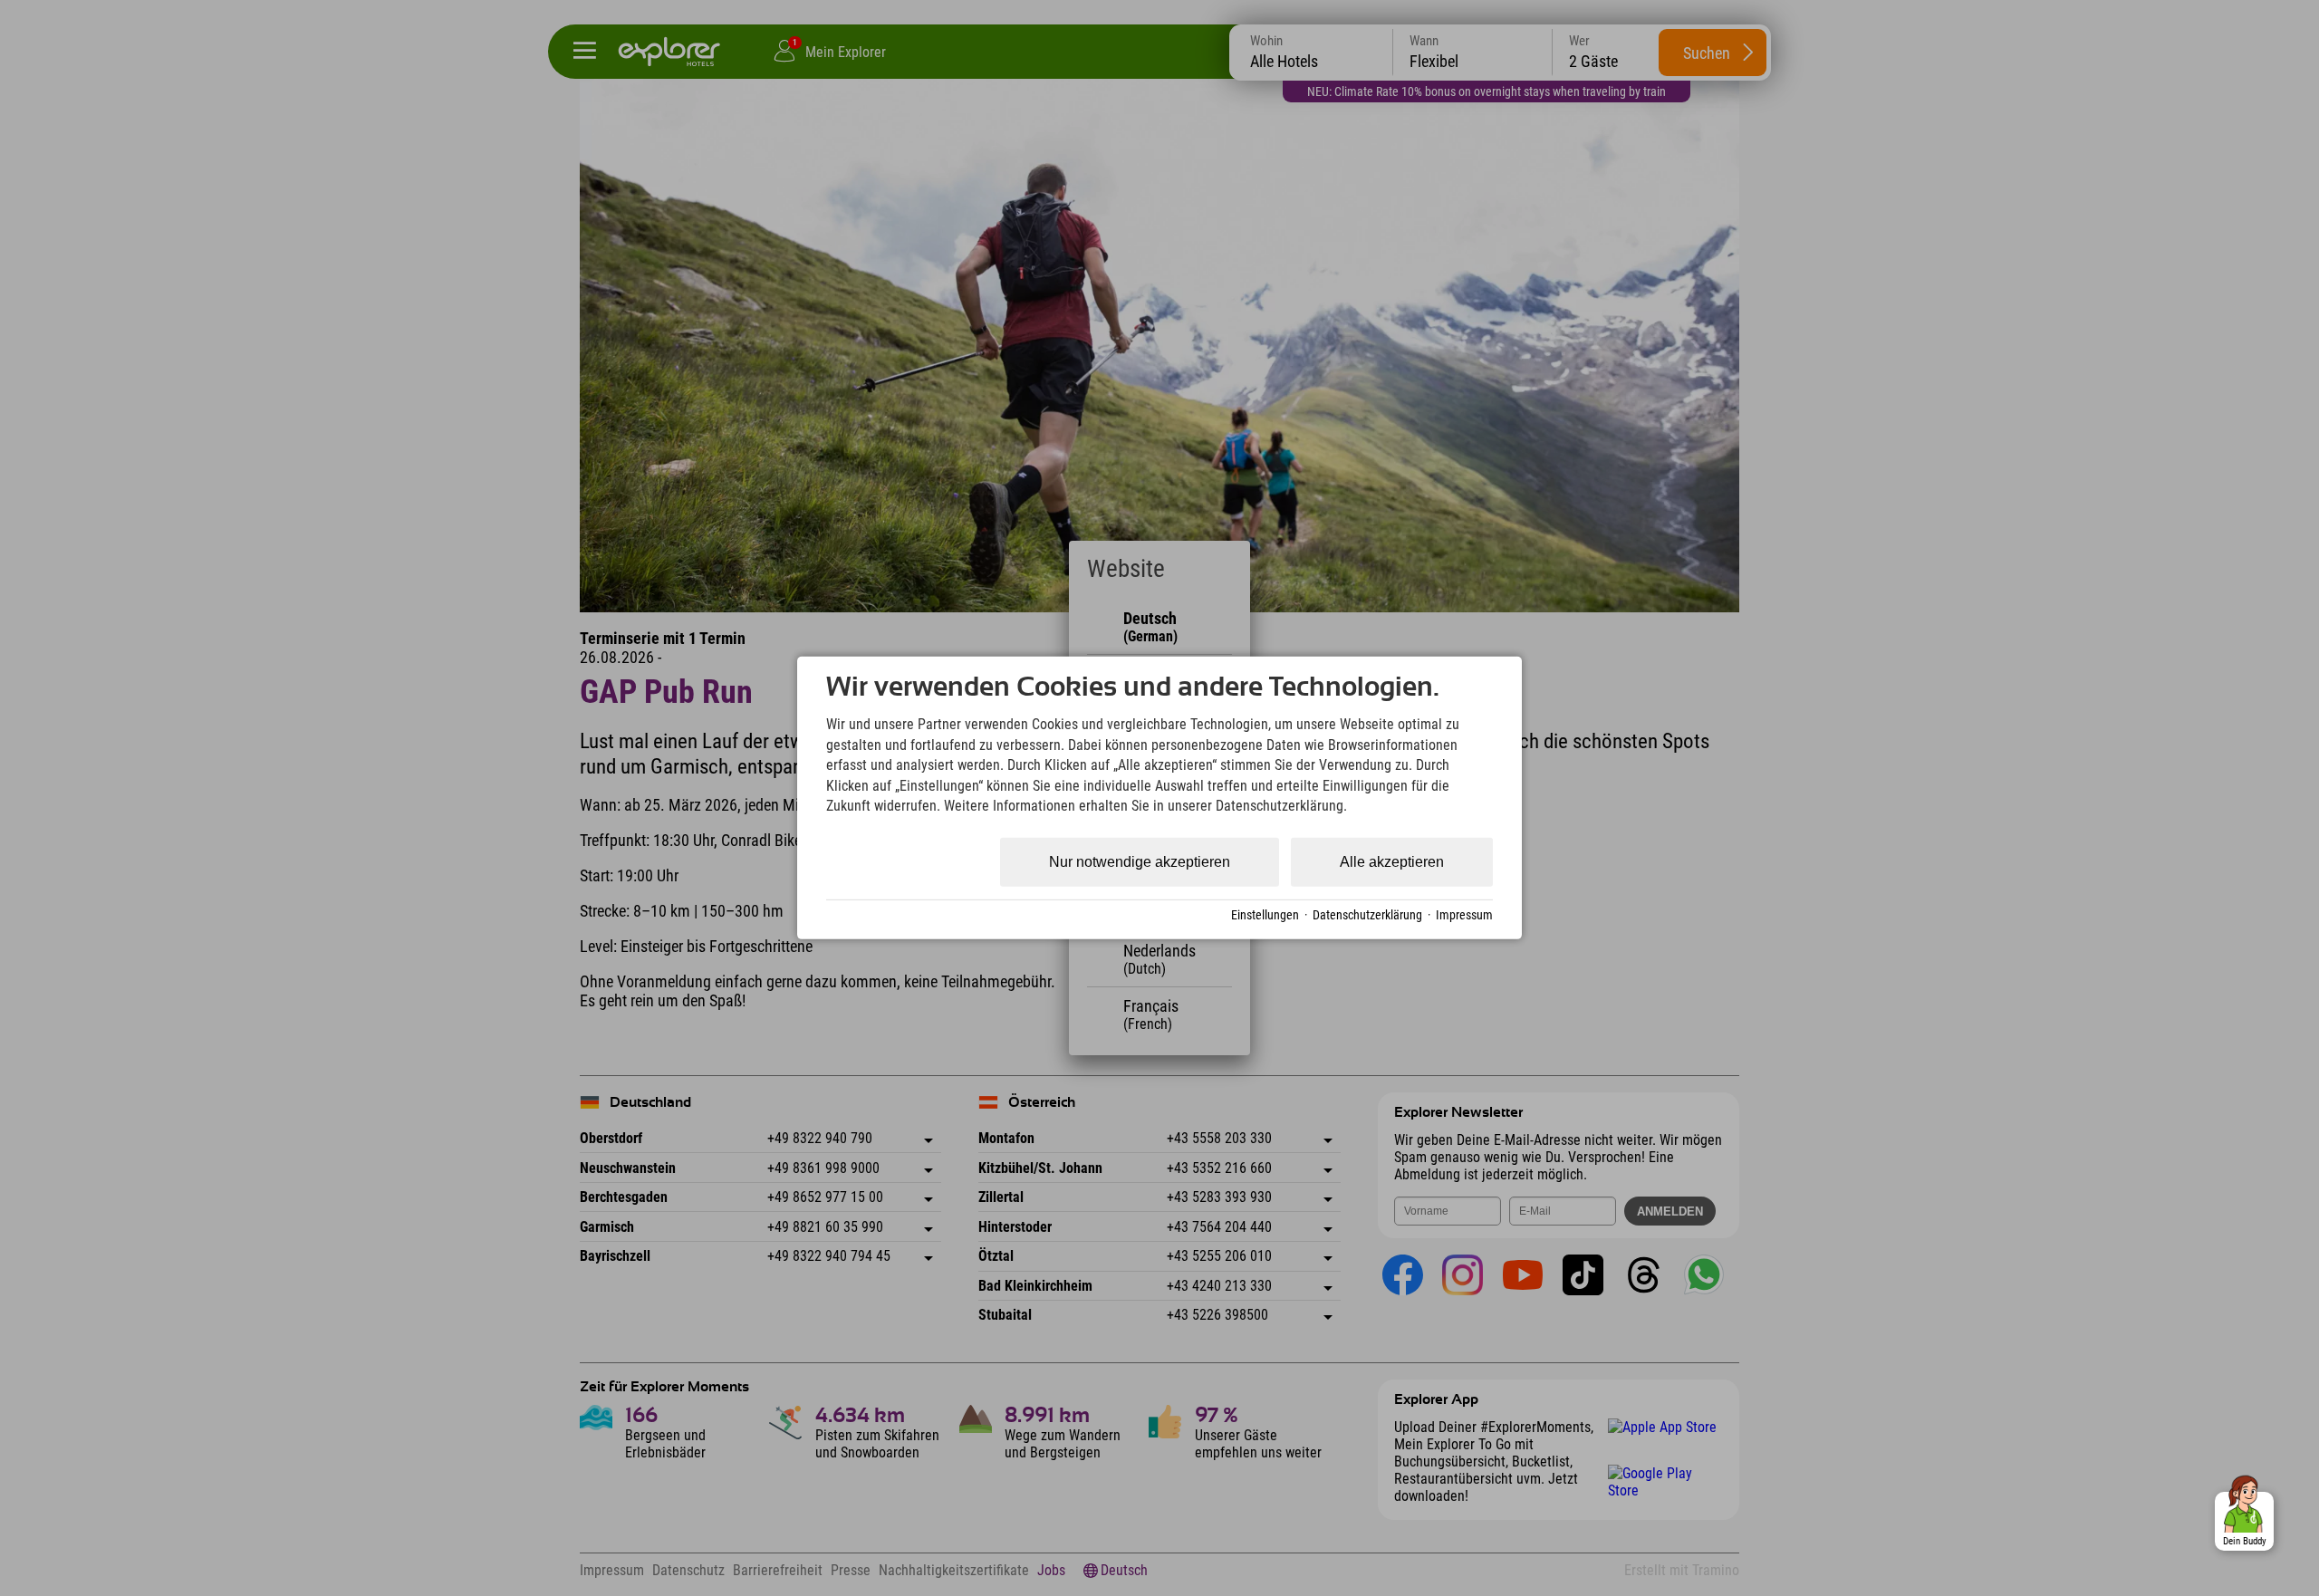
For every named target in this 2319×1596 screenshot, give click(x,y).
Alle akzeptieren (1392, 862)
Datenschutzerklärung (1367, 915)
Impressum (1464, 915)
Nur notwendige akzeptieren (1140, 862)
